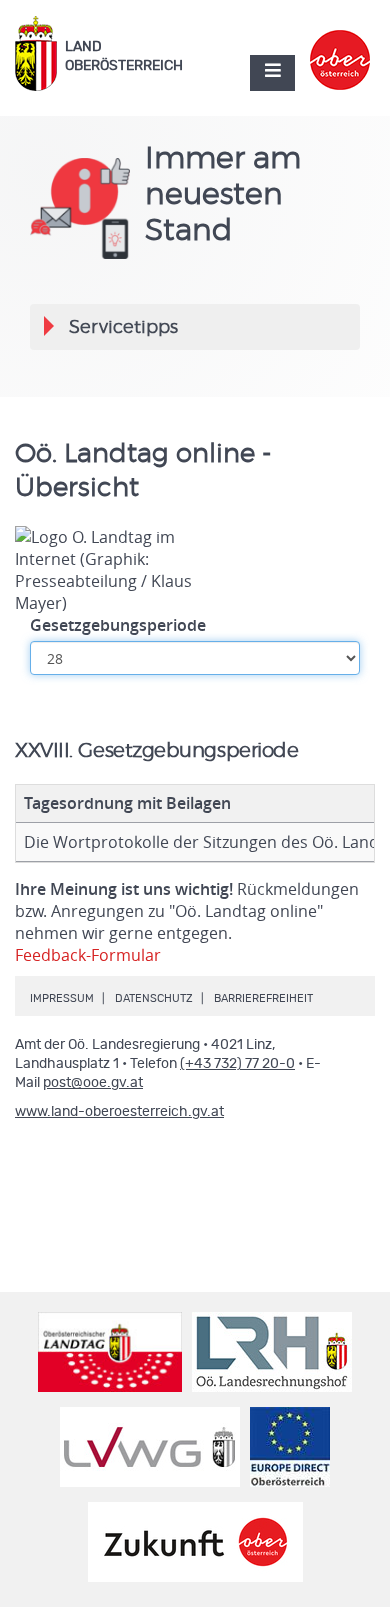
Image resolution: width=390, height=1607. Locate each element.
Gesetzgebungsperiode (118, 625)
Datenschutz (154, 998)
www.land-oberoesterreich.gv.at (119, 1112)
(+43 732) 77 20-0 (237, 1064)
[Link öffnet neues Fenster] (340, 43)
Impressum (62, 998)
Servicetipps (123, 334)
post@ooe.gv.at (93, 1083)
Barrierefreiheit (263, 998)
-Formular (88, 955)
